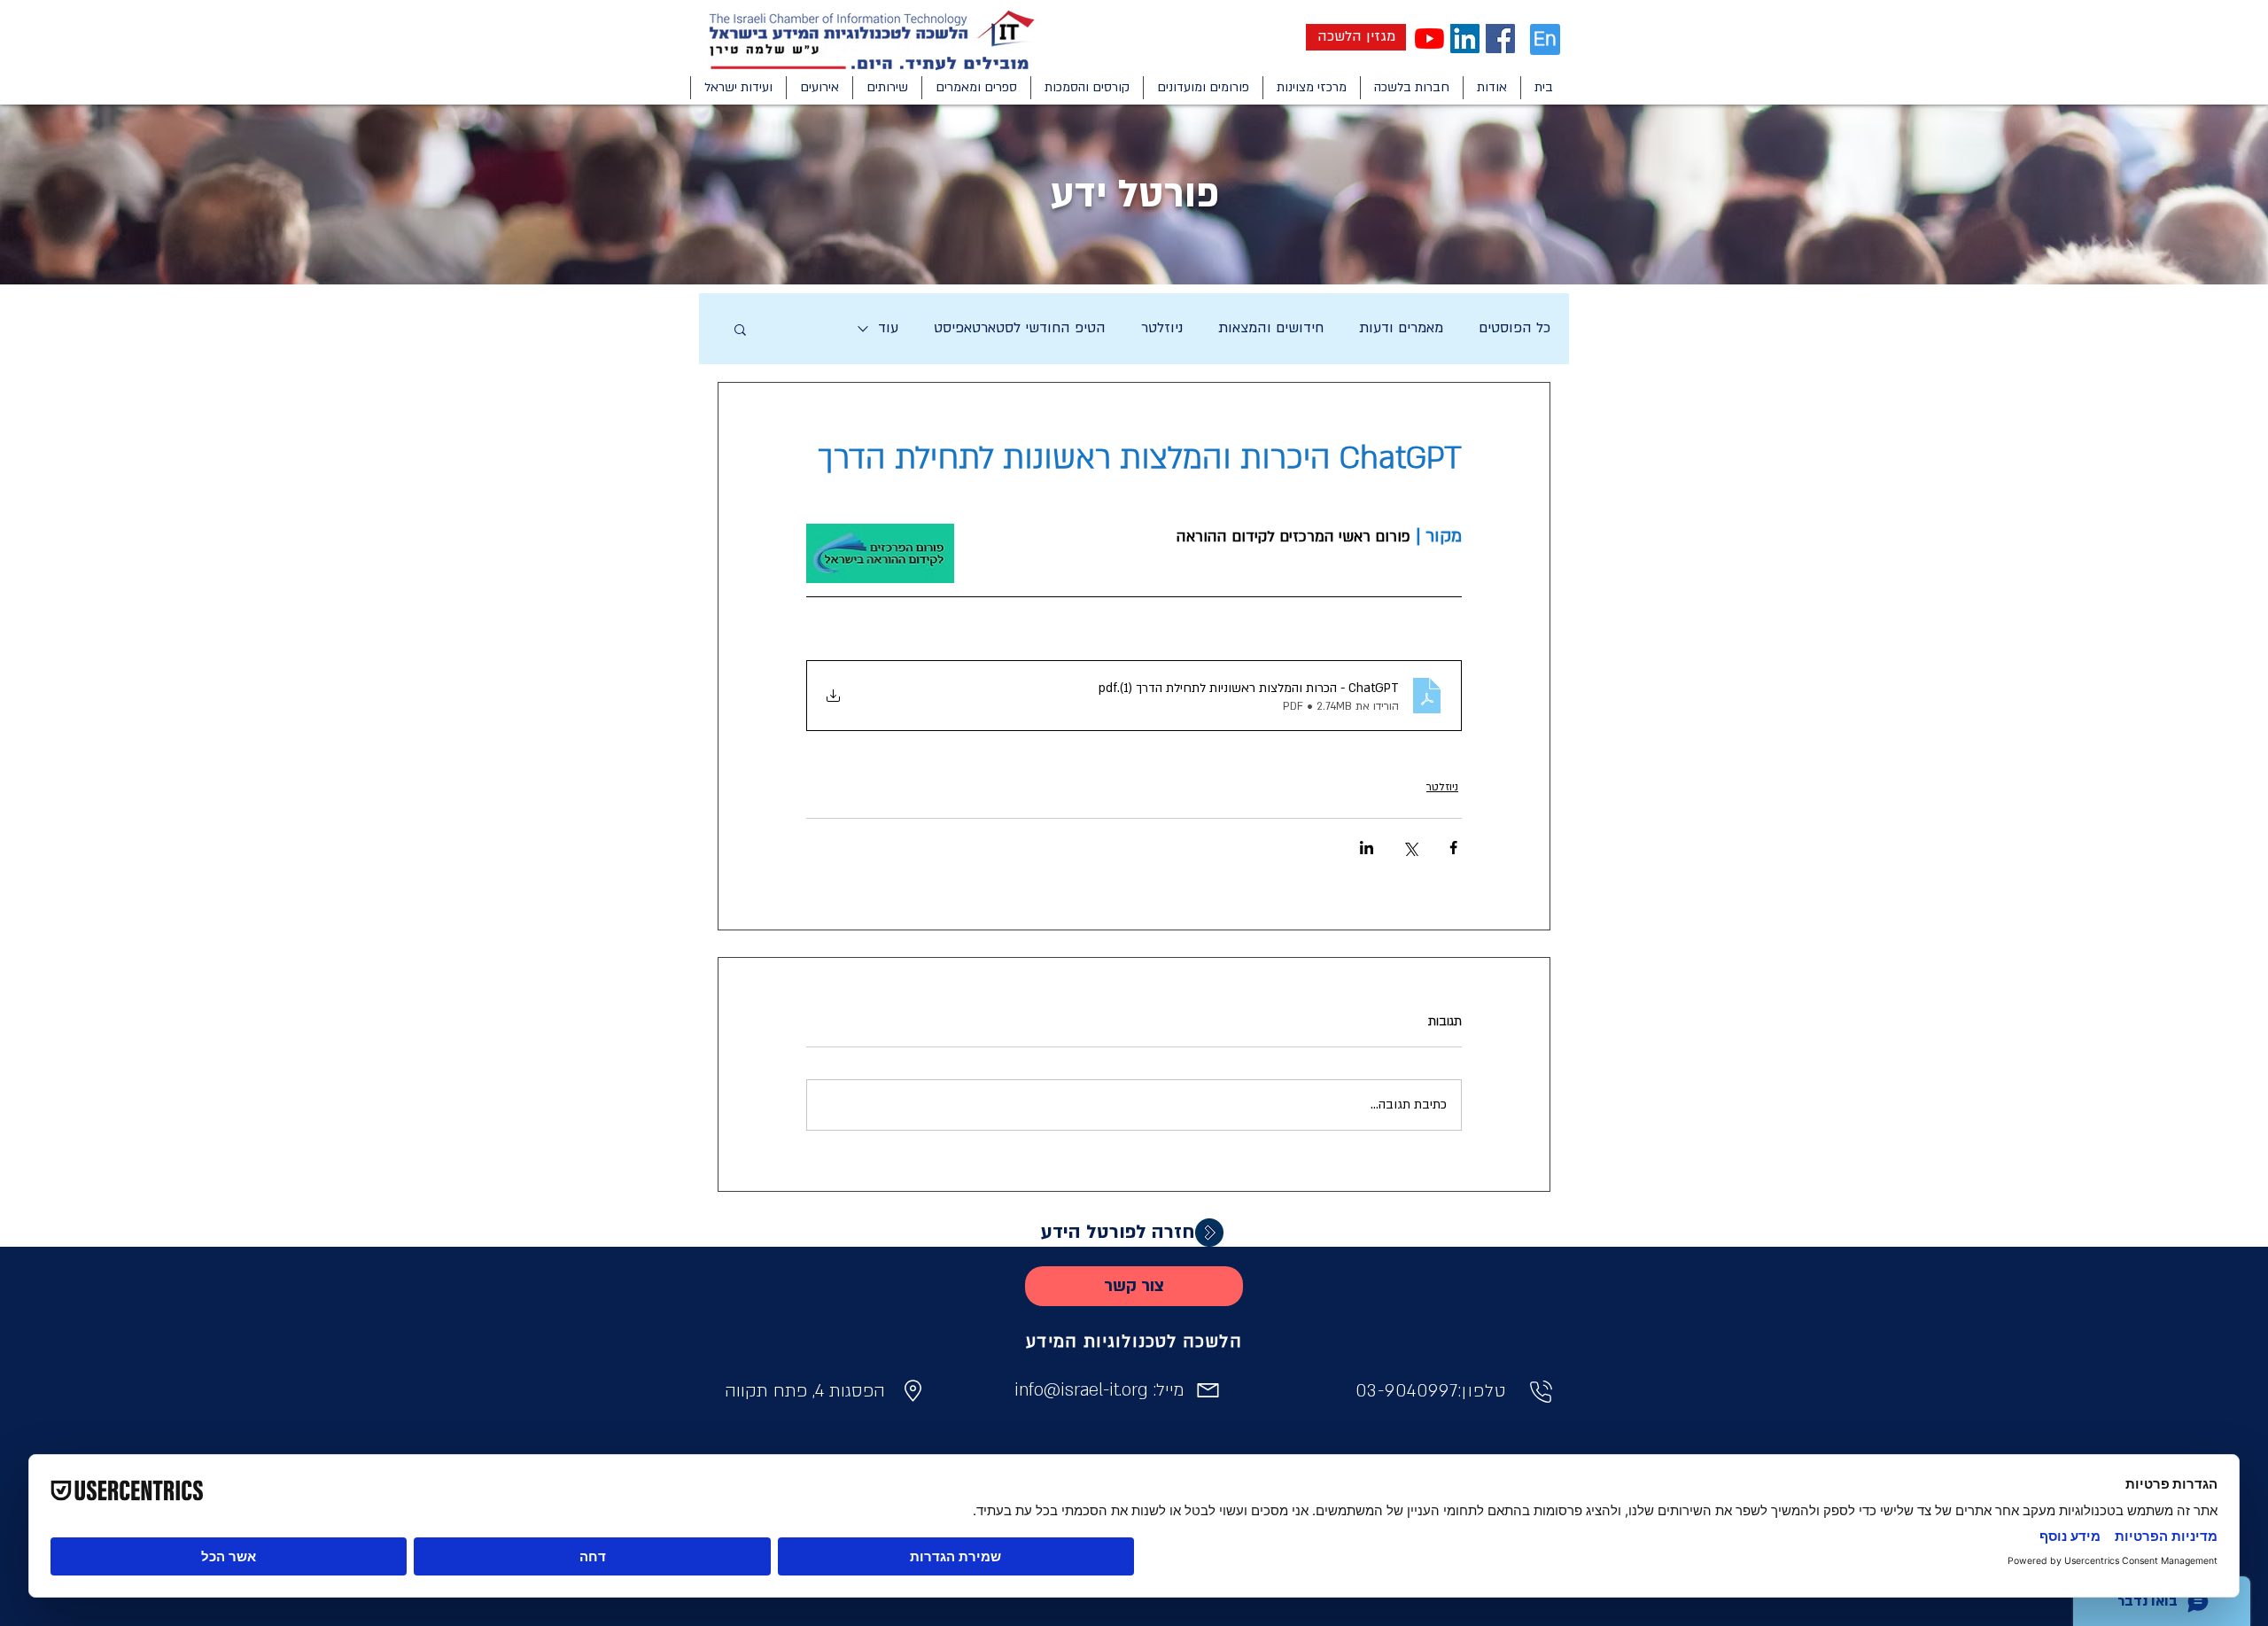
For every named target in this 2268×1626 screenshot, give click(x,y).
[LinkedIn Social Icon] (1465, 39)
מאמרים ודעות (1401, 328)
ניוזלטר (1162, 328)
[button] (1491, 88)
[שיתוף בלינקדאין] (1367, 848)
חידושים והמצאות (1271, 328)
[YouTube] (1429, 39)
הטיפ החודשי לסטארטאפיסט (1020, 328)
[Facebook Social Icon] (1500, 39)
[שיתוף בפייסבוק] (1453, 848)
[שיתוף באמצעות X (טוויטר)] (1410, 848)
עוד (888, 328)
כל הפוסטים (1515, 328)
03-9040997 (1407, 1391)
